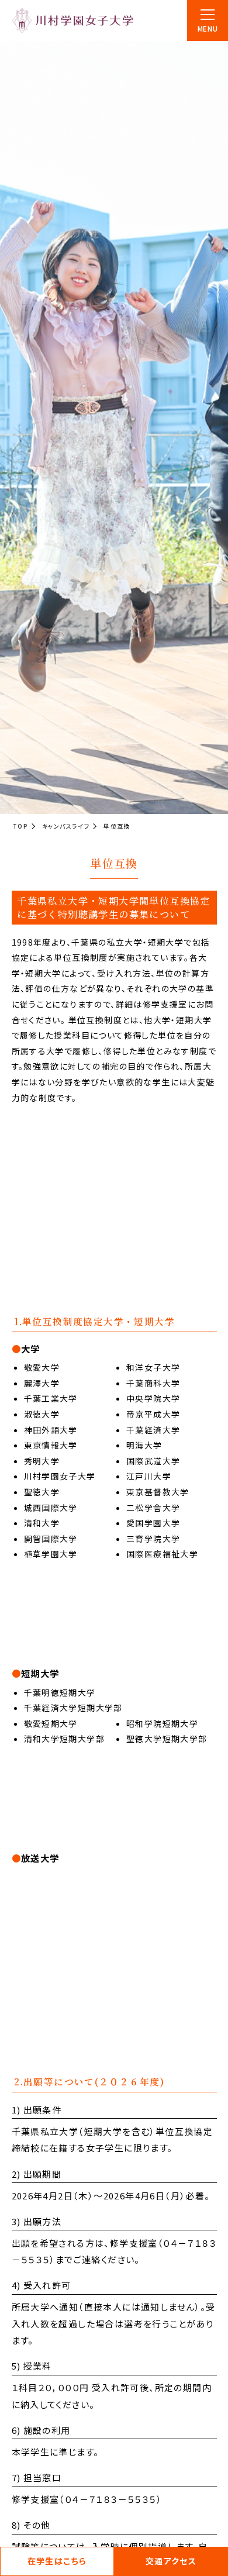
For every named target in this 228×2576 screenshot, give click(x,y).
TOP (20, 826)
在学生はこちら (57, 2561)
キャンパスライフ (66, 826)
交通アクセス (171, 2561)
